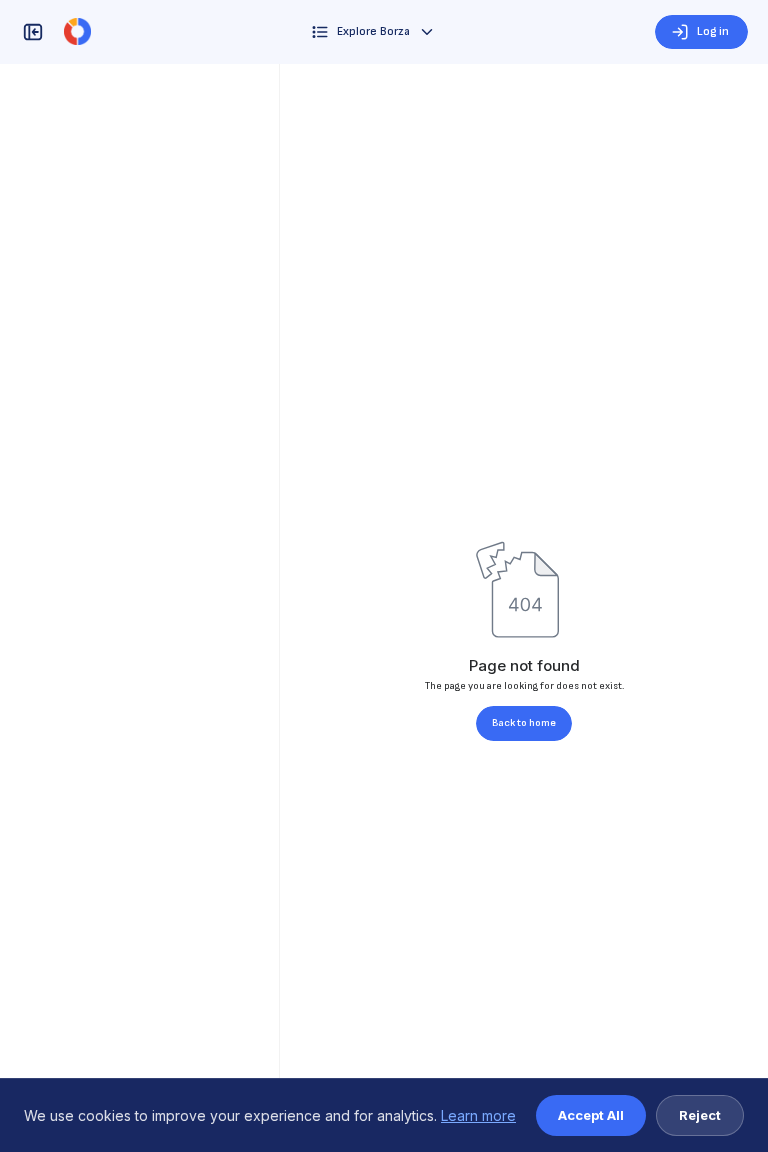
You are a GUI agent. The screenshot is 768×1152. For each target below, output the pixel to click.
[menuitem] (373, 32)
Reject (700, 1115)
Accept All (591, 1115)
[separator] (280, 608)
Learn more (478, 1115)
